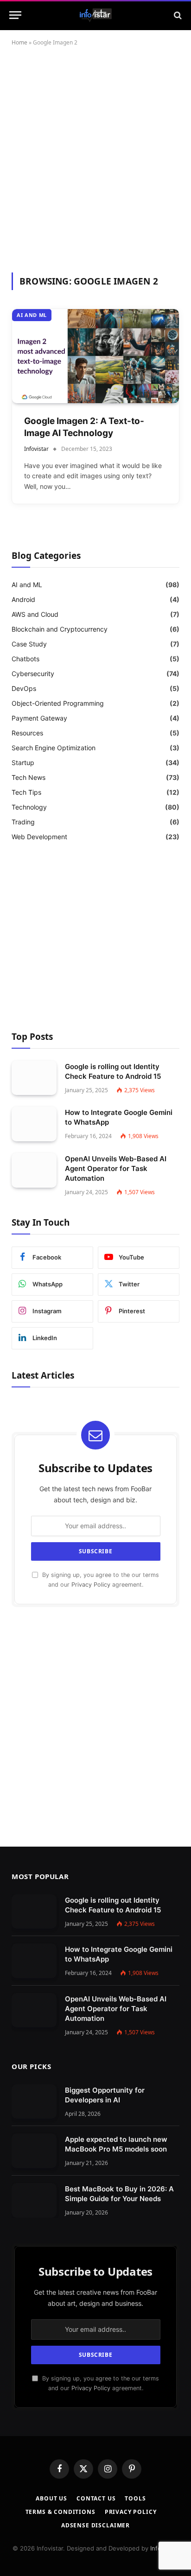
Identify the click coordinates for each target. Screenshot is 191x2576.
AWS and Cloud (35, 614)
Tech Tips (26, 792)
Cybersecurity (33, 674)
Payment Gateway (39, 718)
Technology (29, 807)
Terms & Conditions (60, 2512)
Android (23, 599)
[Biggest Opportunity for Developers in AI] (34, 2102)
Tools (135, 2498)
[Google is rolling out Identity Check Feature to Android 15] (34, 1078)
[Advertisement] (95, 158)
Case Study (29, 644)
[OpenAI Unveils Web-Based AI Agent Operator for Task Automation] (34, 1170)
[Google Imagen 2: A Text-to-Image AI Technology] (95, 356)
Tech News (29, 777)
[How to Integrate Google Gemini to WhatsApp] (34, 1124)
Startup (23, 763)
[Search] (177, 15)
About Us (51, 2498)
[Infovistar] (96, 15)
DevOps (24, 688)
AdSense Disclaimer (95, 2525)
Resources (27, 733)
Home (19, 42)
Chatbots (25, 659)
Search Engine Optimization (54, 748)
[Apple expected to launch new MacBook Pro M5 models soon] (34, 2151)
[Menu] (15, 15)
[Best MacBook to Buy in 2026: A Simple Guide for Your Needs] (34, 2200)
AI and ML (32, 315)
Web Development (39, 837)
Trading (23, 822)
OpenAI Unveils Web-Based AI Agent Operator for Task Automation (116, 1168)
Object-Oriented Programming (58, 703)
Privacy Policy (91, 1585)
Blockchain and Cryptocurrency (60, 629)
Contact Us (96, 2498)
